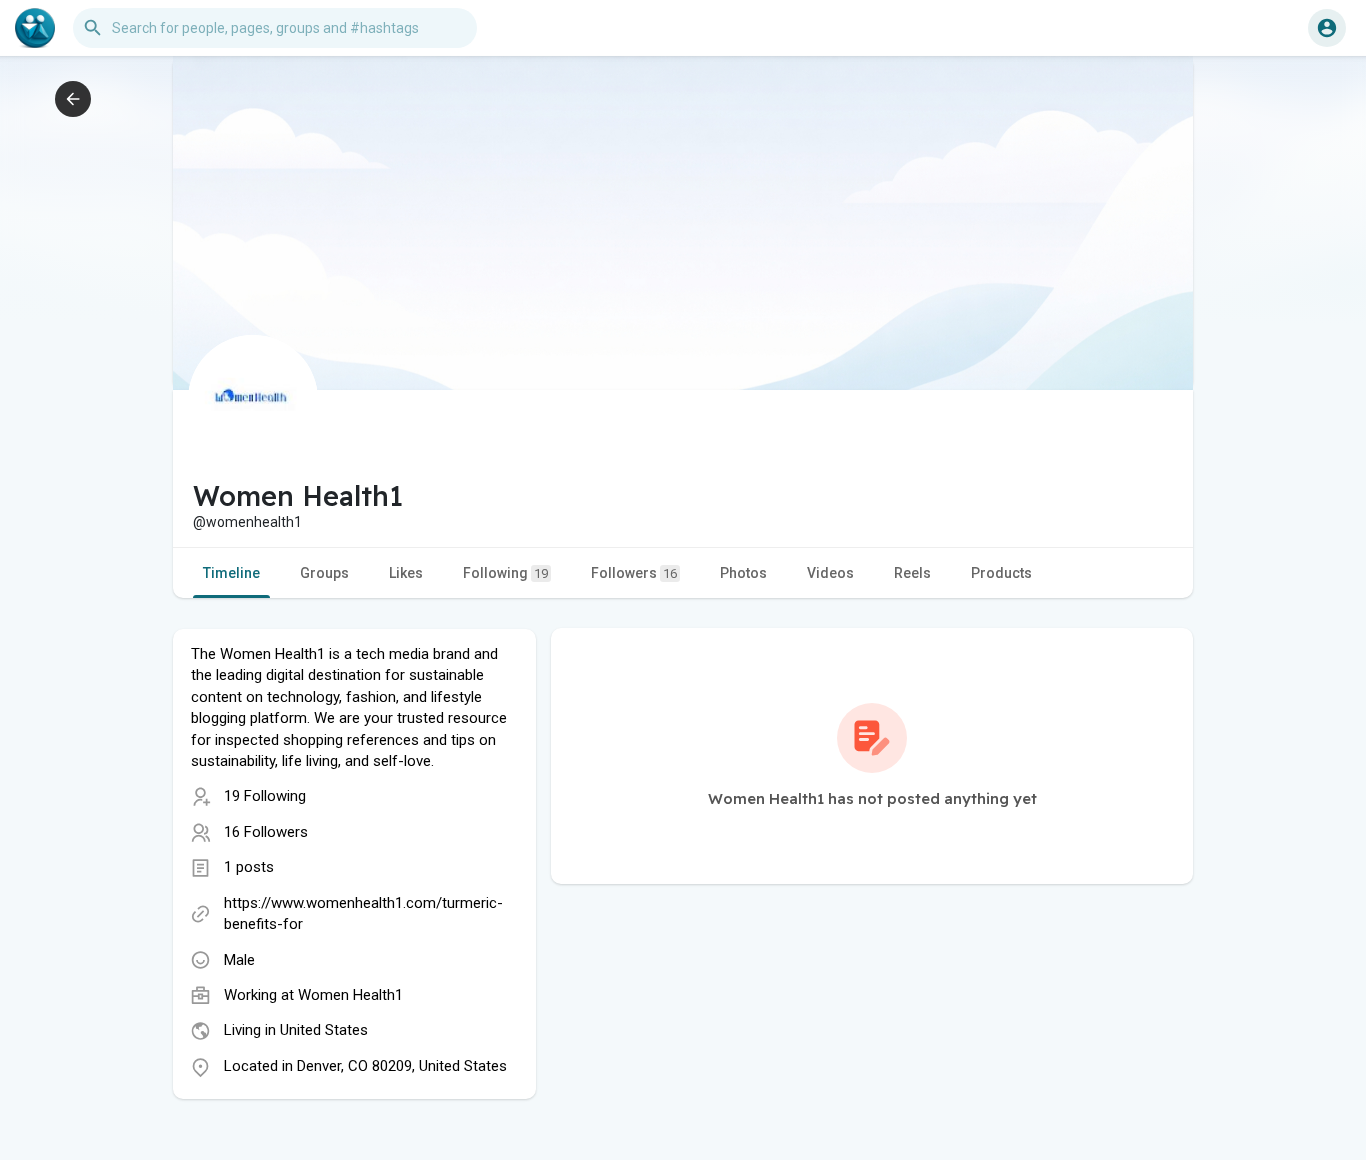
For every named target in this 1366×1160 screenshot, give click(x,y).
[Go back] (73, 99)
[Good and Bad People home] (35, 28)
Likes (406, 573)
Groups (324, 573)
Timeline (231, 573)
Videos (830, 573)
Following (505, 573)
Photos (743, 573)
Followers (634, 573)
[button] (1327, 28)
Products (1001, 573)
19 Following (265, 796)
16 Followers (266, 832)
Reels (912, 573)
